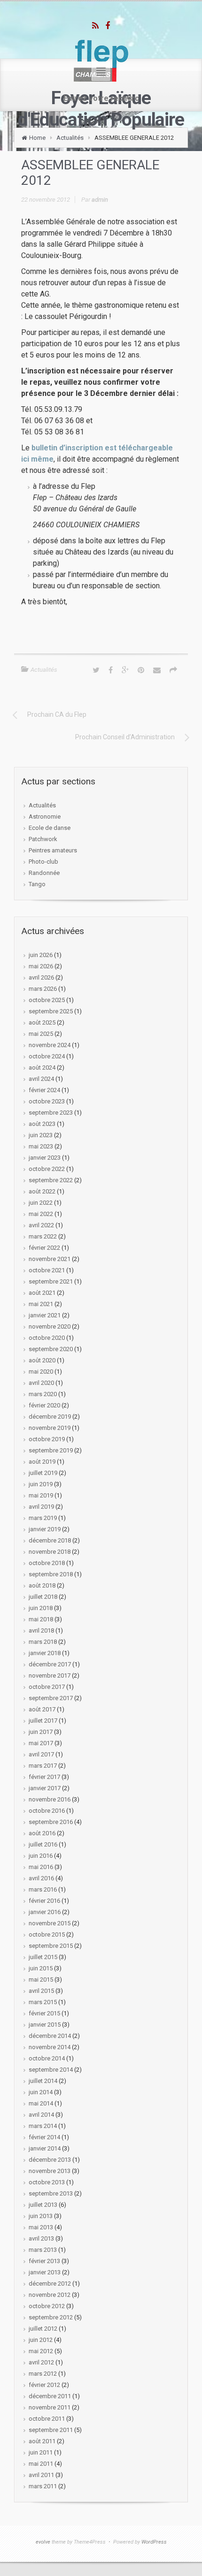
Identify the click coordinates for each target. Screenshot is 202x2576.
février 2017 (44, 1777)
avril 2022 (41, 1225)
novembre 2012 (50, 2295)
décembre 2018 (50, 1540)
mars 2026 (43, 989)
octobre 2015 (47, 1934)
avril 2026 (41, 977)
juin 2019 (41, 1484)
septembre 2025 (51, 1011)
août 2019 (42, 1462)
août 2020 (42, 1360)
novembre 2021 (50, 1259)
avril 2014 (41, 2115)
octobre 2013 (47, 2182)
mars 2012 (43, 2374)
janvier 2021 (45, 1315)
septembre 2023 (51, 1113)
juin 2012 (41, 2340)
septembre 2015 (51, 1946)
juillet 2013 (43, 2205)
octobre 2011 (47, 2419)
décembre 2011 (50, 2396)
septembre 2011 (51, 2430)
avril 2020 (41, 1383)
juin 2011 (41, 2452)
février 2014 (44, 2137)
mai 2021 (41, 1304)
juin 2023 (41, 1135)
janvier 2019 (45, 1529)
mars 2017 (43, 1766)
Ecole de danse (50, 828)
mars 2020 (43, 1394)
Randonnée (44, 873)
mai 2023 (41, 1146)
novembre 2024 (50, 1045)
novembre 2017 (50, 1676)
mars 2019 (43, 1518)
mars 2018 (43, 1642)
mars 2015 (43, 2002)
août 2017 (42, 1709)
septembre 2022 (51, 1180)
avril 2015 (41, 1991)
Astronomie (45, 817)
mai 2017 (41, 1743)
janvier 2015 (45, 2025)
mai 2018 (41, 1619)
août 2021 (42, 1293)
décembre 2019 (50, 1417)
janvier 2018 (45, 1653)
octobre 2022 (47, 1169)
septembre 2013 (51, 2193)
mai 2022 (41, 1214)
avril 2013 (41, 2238)
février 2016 (44, 1901)
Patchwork (43, 839)
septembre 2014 (51, 2070)
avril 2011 (41, 2475)
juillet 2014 (43, 2081)
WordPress (154, 2542)
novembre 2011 (50, 2407)
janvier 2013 (45, 2272)
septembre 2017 (51, 1698)
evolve (43, 2542)
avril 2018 (41, 1630)
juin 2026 (41, 955)
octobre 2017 (47, 1687)
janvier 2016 (45, 1912)
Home (37, 138)
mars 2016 (43, 1889)
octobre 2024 (47, 1056)
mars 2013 (43, 2250)
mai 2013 (41, 2227)
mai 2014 (41, 2103)
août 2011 (42, 2441)
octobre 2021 (47, 1270)
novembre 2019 (50, 1428)
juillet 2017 (43, 1721)
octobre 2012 (47, 2306)
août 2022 (42, 1191)
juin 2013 (41, 2216)
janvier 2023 (45, 1158)
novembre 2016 (50, 1799)
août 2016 (42, 1833)
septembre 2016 (51, 1822)
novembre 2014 (50, 2047)
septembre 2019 (51, 1450)
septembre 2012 (51, 2317)
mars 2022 (43, 1236)
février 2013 (44, 2261)
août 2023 (42, 1124)
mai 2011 (41, 2464)
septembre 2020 (51, 1349)
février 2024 (44, 1090)
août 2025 (42, 1022)
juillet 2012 (43, 2329)
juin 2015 (41, 1968)
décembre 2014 (50, 2036)
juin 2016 (41, 1856)
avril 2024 (41, 1079)
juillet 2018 (43, 1597)
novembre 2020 (50, 1326)
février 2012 (44, 2385)
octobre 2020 (47, 1338)
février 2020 (44, 1405)
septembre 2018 (51, 1574)
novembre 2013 (50, 2171)
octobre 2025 (47, 1000)
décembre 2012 (50, 2283)
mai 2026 (41, 966)
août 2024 (42, 1068)
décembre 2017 (50, 1664)
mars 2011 (43, 2486)
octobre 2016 (47, 1811)
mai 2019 (41, 1495)
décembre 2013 (50, 2160)
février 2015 (44, 2013)
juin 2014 (41, 2092)
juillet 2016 (43, 1844)
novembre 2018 (50, 1552)
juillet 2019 (43, 1473)
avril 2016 (41, 1878)
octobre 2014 (47, 2058)
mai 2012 (41, 2351)
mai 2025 (41, 1034)
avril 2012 (41, 2362)
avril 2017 (41, 1754)
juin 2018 (41, 1608)
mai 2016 (41, 1867)
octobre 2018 (47, 1563)
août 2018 (42, 1585)
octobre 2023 (47, 1101)
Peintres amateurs (53, 850)
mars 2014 (43, 2126)
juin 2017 (41, 1732)
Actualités (70, 138)
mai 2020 (41, 1372)
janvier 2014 (45, 2148)
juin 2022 (41, 1203)
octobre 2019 (47, 1439)
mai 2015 (41, 1979)
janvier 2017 (45, 1788)
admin (100, 200)
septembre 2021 (51, 1281)
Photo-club (43, 862)
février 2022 (44, 1248)
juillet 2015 (43, 1957)
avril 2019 (41, 1507)
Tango (37, 884)
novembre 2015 (50, 1923)
